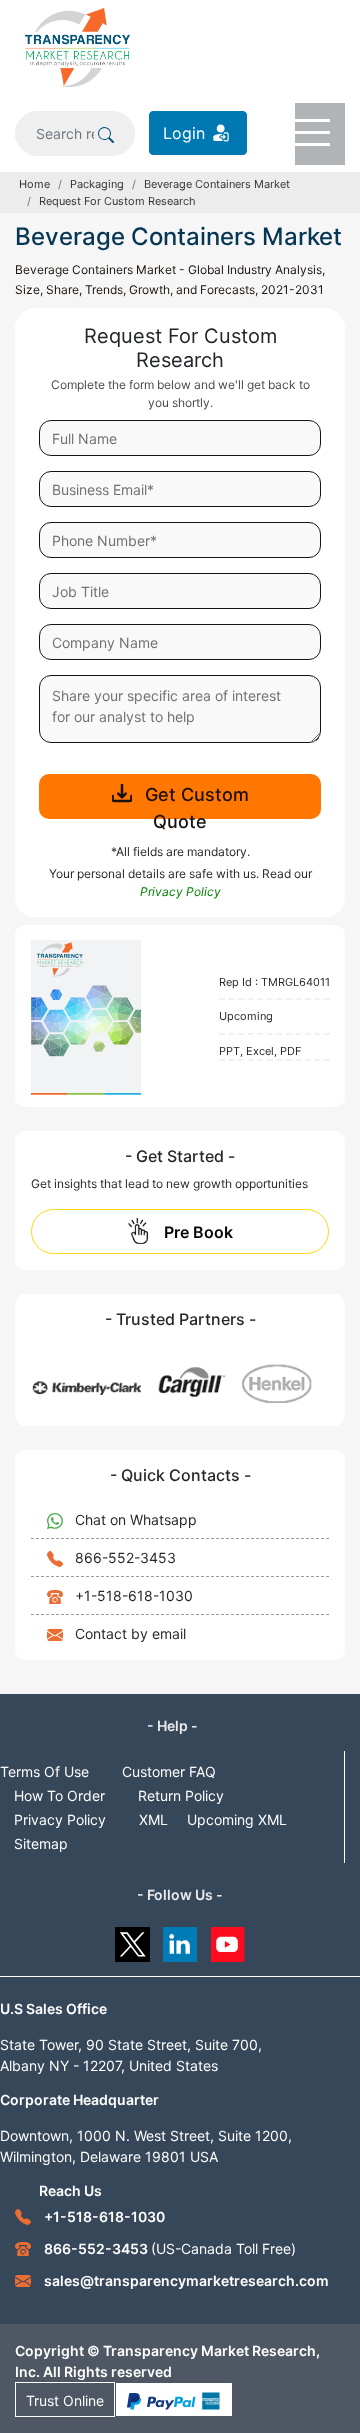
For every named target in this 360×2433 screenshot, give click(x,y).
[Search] (106, 133)
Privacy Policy (60, 1819)
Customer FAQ (169, 1771)
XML (153, 1819)
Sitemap (41, 1843)
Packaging (97, 184)
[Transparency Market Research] (77, 46)
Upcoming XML (237, 1819)
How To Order (59, 1795)
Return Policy (181, 1795)
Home (34, 184)
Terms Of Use (44, 1771)
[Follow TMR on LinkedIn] (180, 1939)
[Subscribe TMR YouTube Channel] (228, 1939)
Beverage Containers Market (217, 184)
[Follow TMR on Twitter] (132, 1939)
